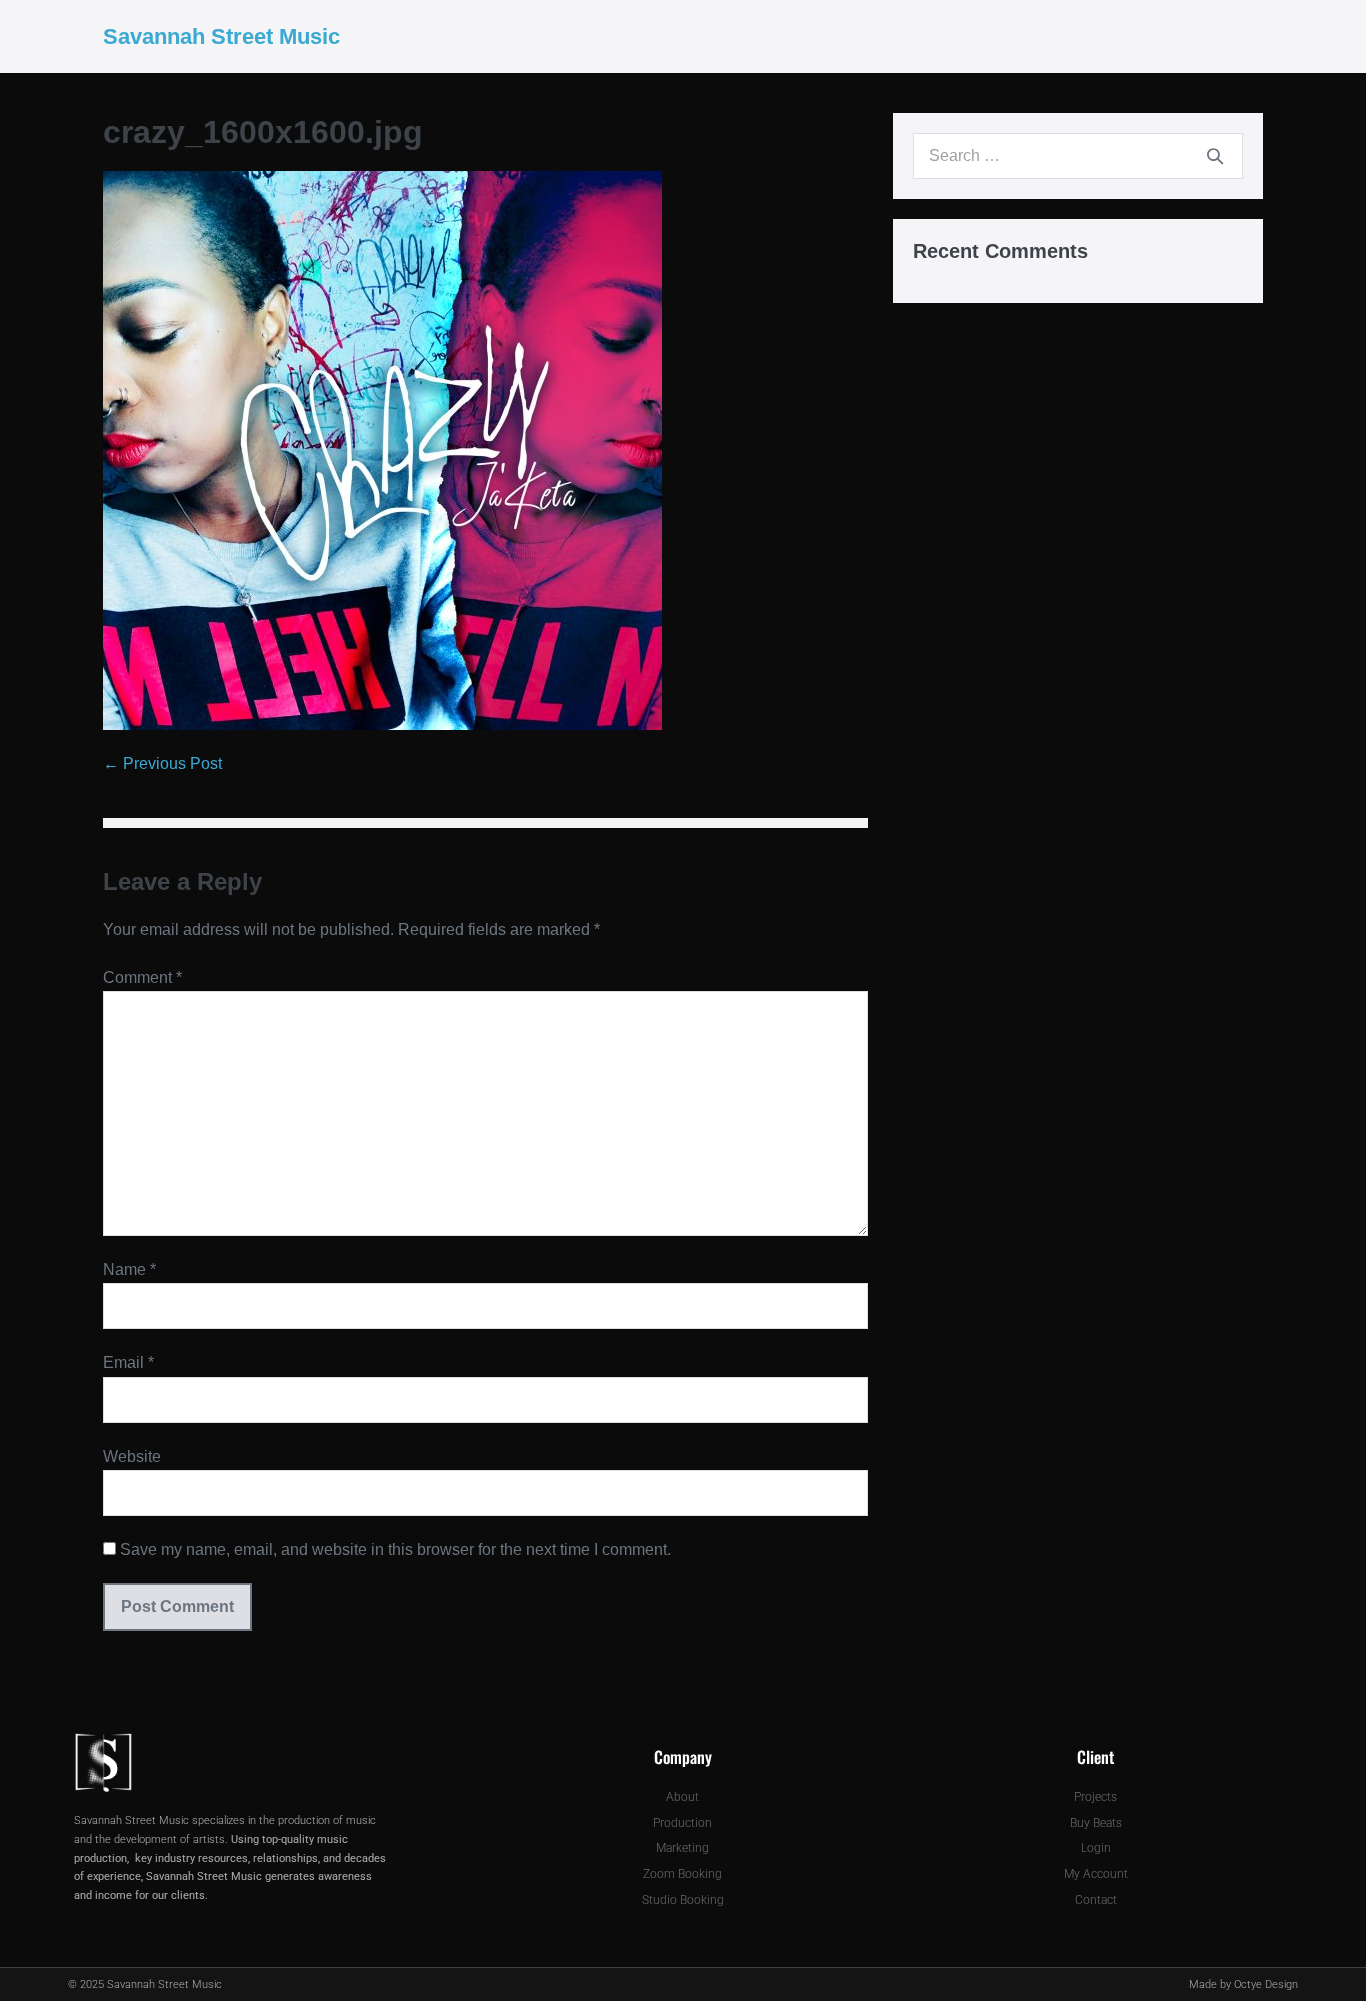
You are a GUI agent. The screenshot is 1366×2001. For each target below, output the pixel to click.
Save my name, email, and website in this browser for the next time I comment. (395, 1549)
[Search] (1215, 156)
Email (128, 1362)
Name (129, 1269)
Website (132, 1456)
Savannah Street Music (221, 36)
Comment (142, 977)
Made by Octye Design (1243, 1984)
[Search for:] (1078, 155)
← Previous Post (162, 763)
